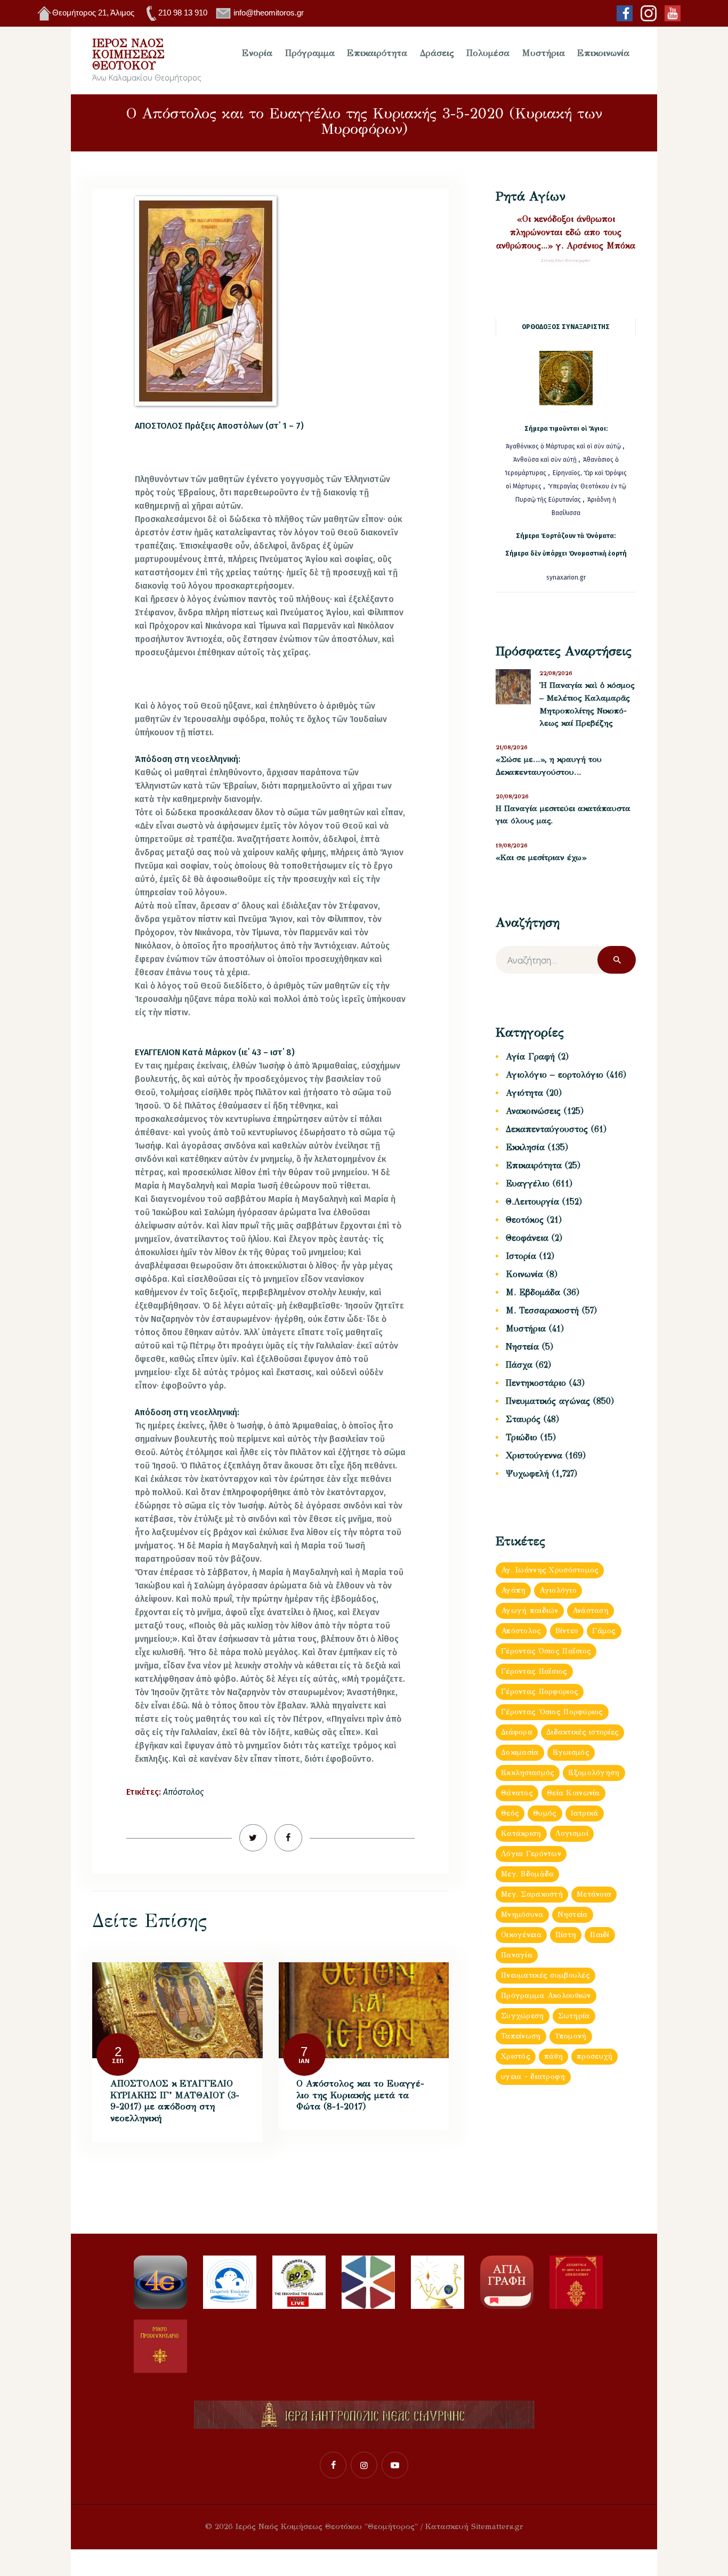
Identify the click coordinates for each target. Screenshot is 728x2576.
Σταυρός (523, 1419)
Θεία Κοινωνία (573, 1793)
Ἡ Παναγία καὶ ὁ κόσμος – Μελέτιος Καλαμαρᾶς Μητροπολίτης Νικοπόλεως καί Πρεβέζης (587, 704)
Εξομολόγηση (594, 1773)
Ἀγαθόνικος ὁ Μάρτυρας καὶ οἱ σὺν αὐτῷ (563, 446)
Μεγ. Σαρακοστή (532, 1894)
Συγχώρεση (523, 2016)
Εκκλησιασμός (528, 1773)
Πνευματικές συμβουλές (545, 1975)
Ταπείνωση (521, 2036)
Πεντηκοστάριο (536, 1383)
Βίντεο (567, 1631)
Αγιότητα (524, 1093)
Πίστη (566, 1935)
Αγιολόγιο (558, 1590)
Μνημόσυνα (522, 1915)
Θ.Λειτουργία (532, 1202)
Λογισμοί (572, 1833)
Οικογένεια (521, 1935)
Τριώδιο (521, 1437)
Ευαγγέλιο (528, 1183)
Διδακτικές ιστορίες (583, 1732)
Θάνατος (517, 1793)
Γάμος (604, 1631)
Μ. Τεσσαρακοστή (542, 1310)
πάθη (553, 2056)
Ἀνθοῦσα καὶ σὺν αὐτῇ (545, 460)
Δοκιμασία (520, 1752)
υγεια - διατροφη (533, 2077)
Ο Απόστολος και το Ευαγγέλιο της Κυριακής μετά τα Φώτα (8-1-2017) (360, 2095)
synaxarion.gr (566, 577)
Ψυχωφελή (527, 1474)
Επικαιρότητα (534, 1165)
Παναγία (517, 1955)
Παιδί (600, 1935)
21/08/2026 (512, 747)
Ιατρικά (585, 1813)
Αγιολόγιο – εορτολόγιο (555, 1075)
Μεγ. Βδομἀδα (527, 1874)
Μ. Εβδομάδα (533, 1292)
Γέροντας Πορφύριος (540, 1692)
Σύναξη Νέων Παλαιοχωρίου (566, 260)
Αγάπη (513, 1590)
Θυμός (545, 1813)
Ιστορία (521, 1256)
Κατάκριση (521, 1833)
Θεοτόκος (525, 1220)
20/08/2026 (512, 796)
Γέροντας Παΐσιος (534, 1671)
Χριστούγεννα (534, 1455)
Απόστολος (183, 1792)
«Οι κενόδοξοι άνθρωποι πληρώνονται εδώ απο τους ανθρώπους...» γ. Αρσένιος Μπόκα (566, 232)
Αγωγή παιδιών (530, 1611)
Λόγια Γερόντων (531, 1854)
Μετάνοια (594, 1894)
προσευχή (594, 2056)
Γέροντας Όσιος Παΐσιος (546, 1651)
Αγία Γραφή (530, 1057)
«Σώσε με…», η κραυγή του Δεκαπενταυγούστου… (549, 766)
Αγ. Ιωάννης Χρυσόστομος (550, 1570)
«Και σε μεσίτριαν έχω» (541, 857)
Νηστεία (522, 1347)
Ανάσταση (591, 1611)
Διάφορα (517, 1732)
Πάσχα (519, 1365)
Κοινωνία (524, 1274)
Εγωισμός (571, 1752)
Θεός (510, 1813)
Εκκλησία (525, 1147)
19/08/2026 (512, 845)
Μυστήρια (526, 1329)
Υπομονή (571, 2036)
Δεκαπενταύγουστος (547, 1129)
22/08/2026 (556, 673)
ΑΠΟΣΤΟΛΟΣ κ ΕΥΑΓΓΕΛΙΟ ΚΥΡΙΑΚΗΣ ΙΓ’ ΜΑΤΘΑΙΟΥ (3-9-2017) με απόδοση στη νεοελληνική (175, 2101)
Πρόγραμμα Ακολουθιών (546, 1996)
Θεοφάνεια (527, 1238)
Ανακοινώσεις (533, 1111)
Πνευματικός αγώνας (548, 1401)
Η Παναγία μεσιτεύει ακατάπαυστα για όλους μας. (563, 815)
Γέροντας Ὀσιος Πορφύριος (552, 1712)
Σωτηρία (574, 2016)
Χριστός (516, 2056)
